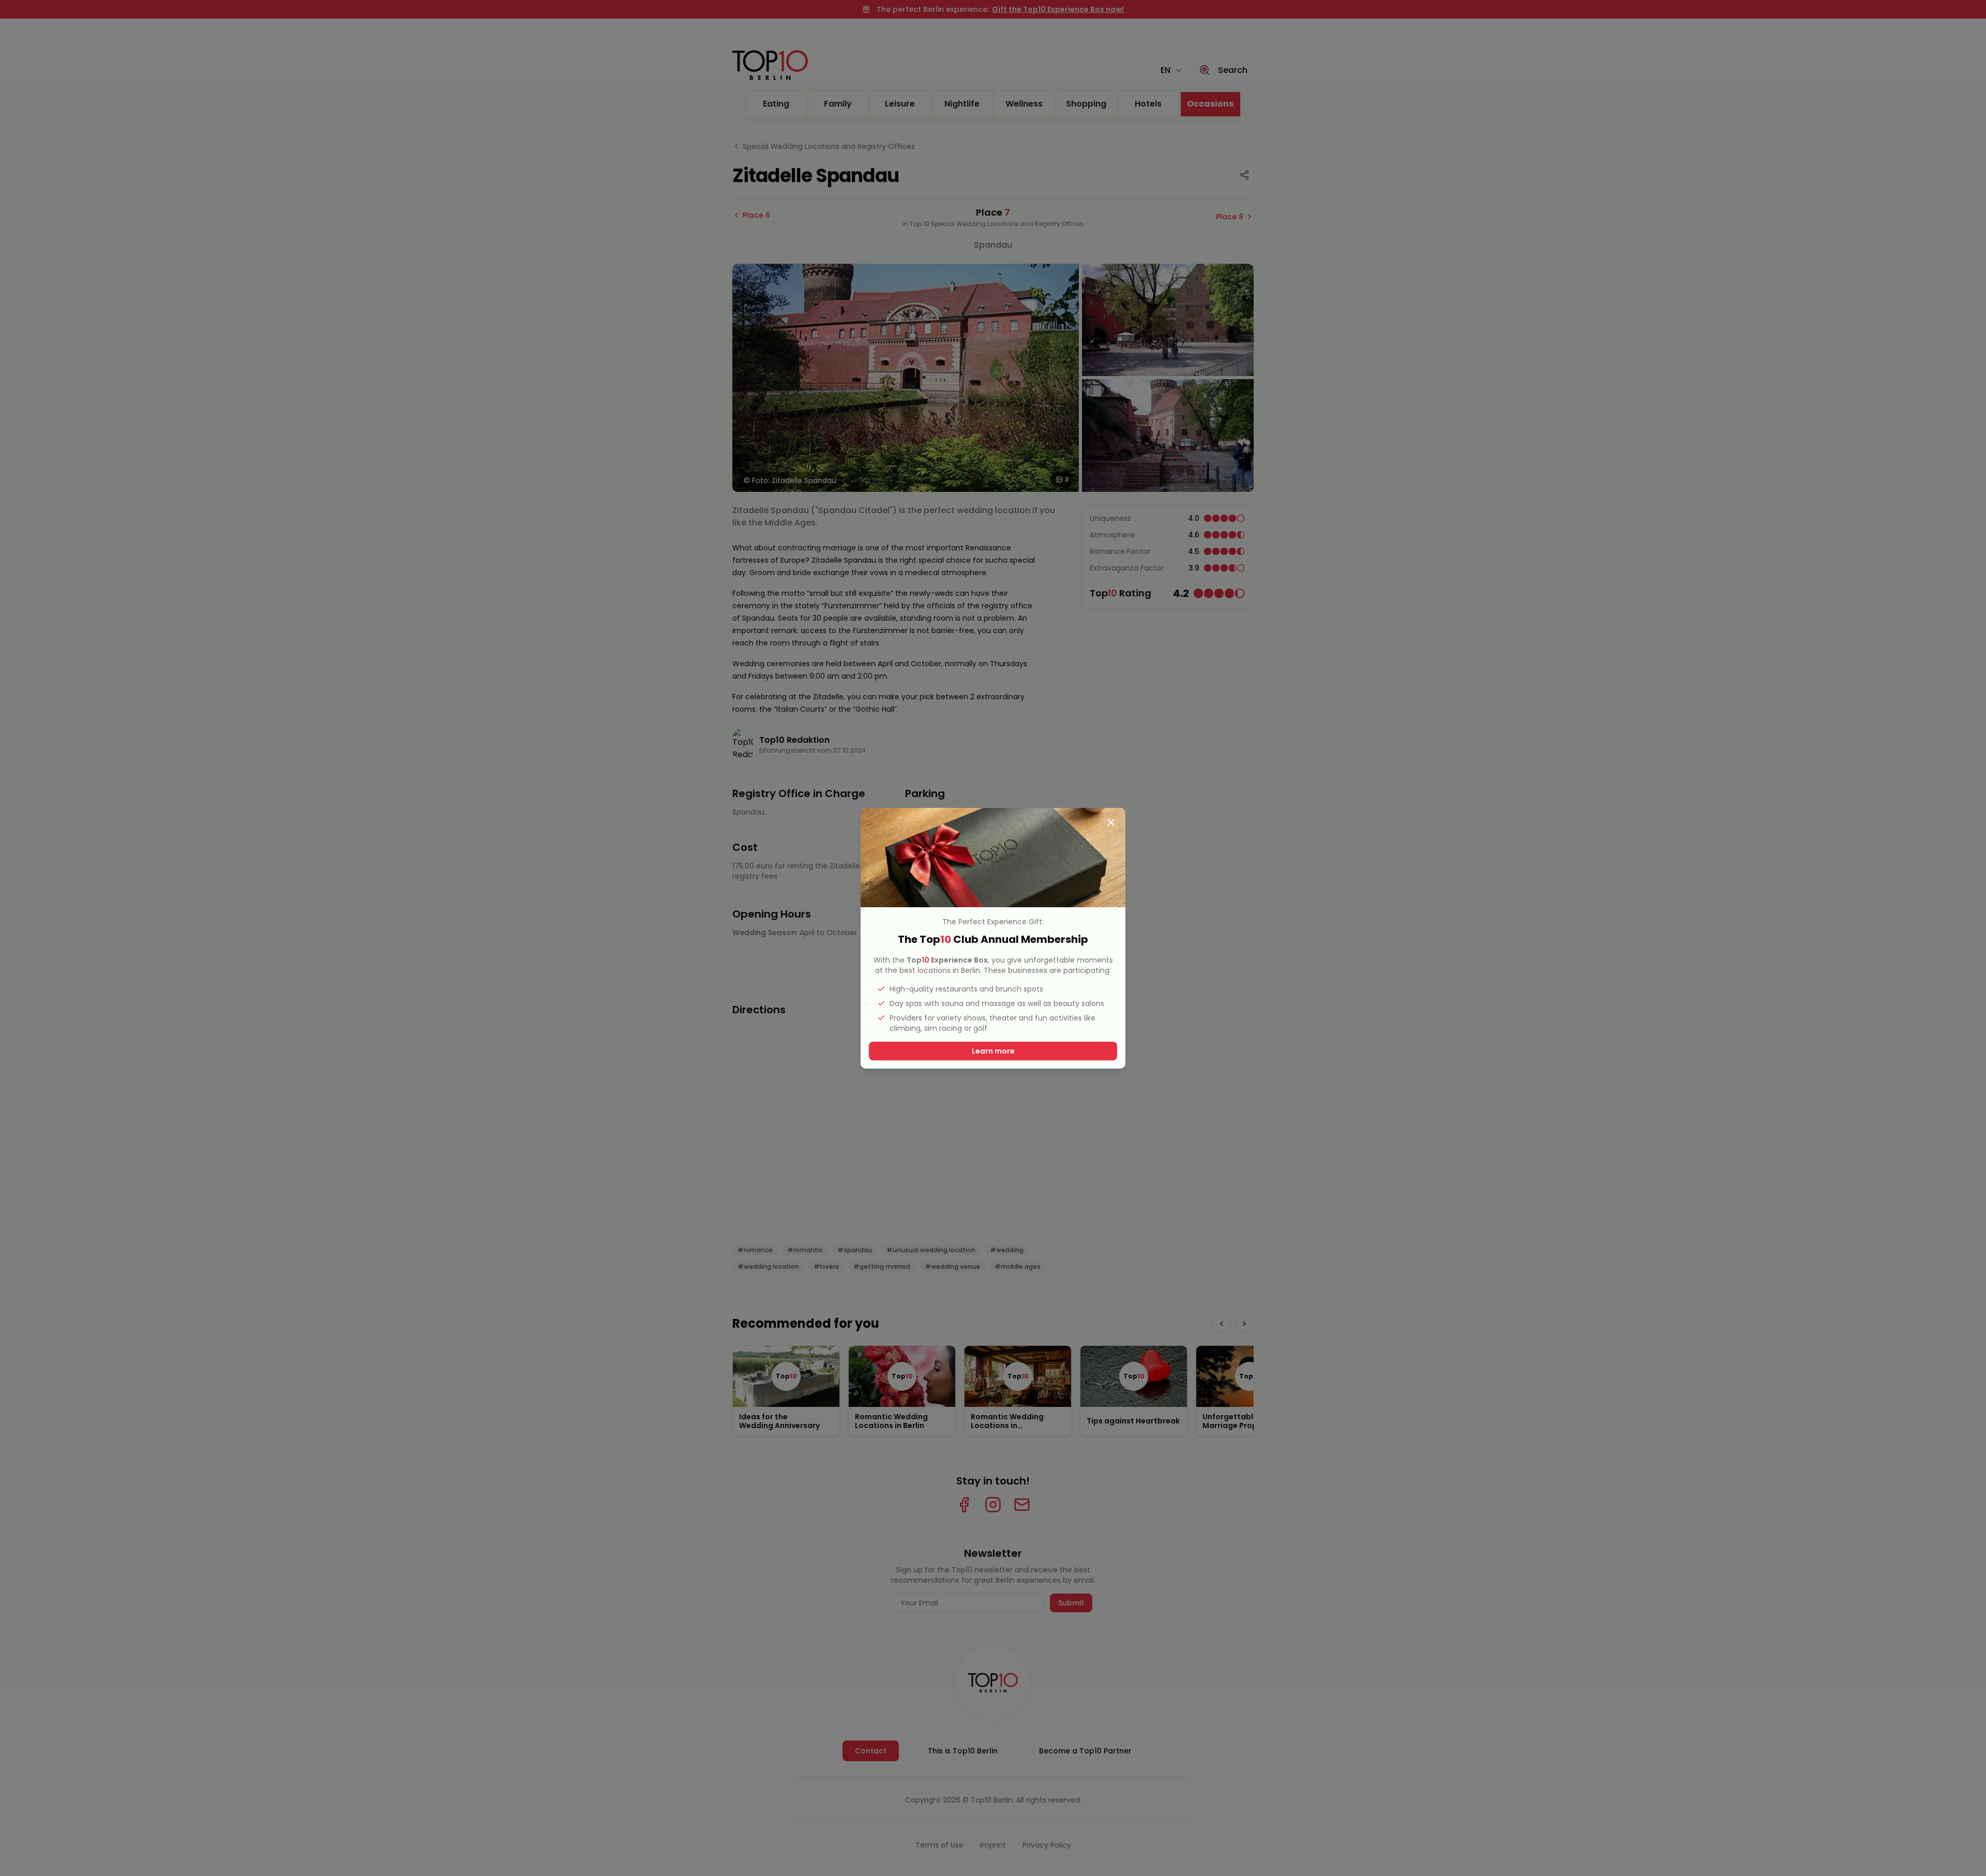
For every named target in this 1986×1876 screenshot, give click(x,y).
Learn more (993, 1051)
